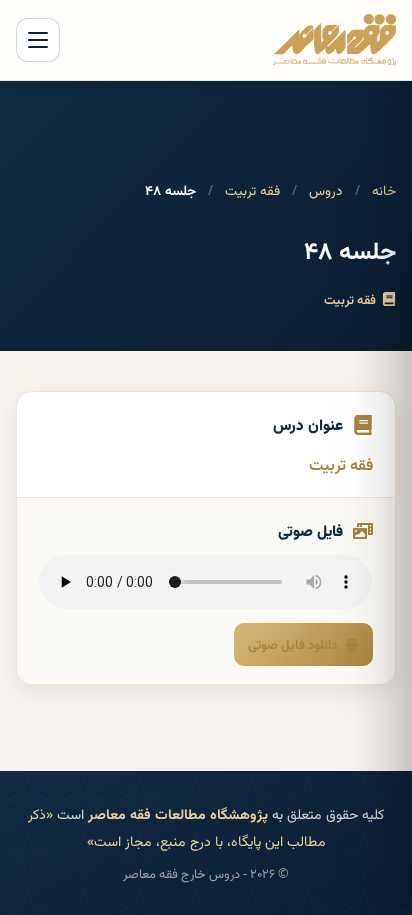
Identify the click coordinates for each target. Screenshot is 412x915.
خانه (384, 189)
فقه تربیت (252, 189)
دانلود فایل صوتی (292, 644)
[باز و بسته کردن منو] (38, 40)
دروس (326, 189)
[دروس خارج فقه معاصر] (334, 40)
